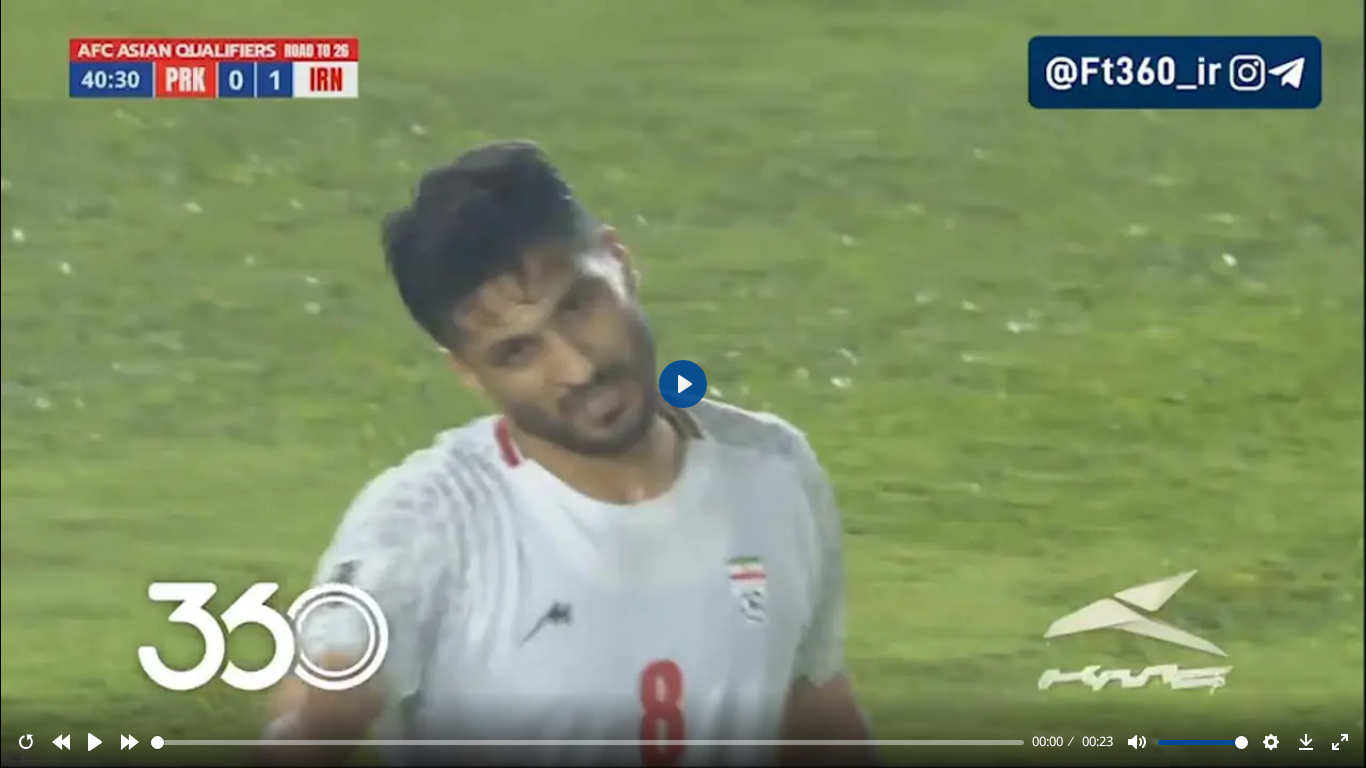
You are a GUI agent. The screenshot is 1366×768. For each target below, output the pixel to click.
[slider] (588, 742)
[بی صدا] (1137, 742)
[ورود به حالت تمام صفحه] (1340, 742)
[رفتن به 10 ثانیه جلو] (130, 742)
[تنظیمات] (1271, 742)
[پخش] (95, 742)
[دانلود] (1306, 742)
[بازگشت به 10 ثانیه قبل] (61, 742)
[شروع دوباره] (26, 742)
